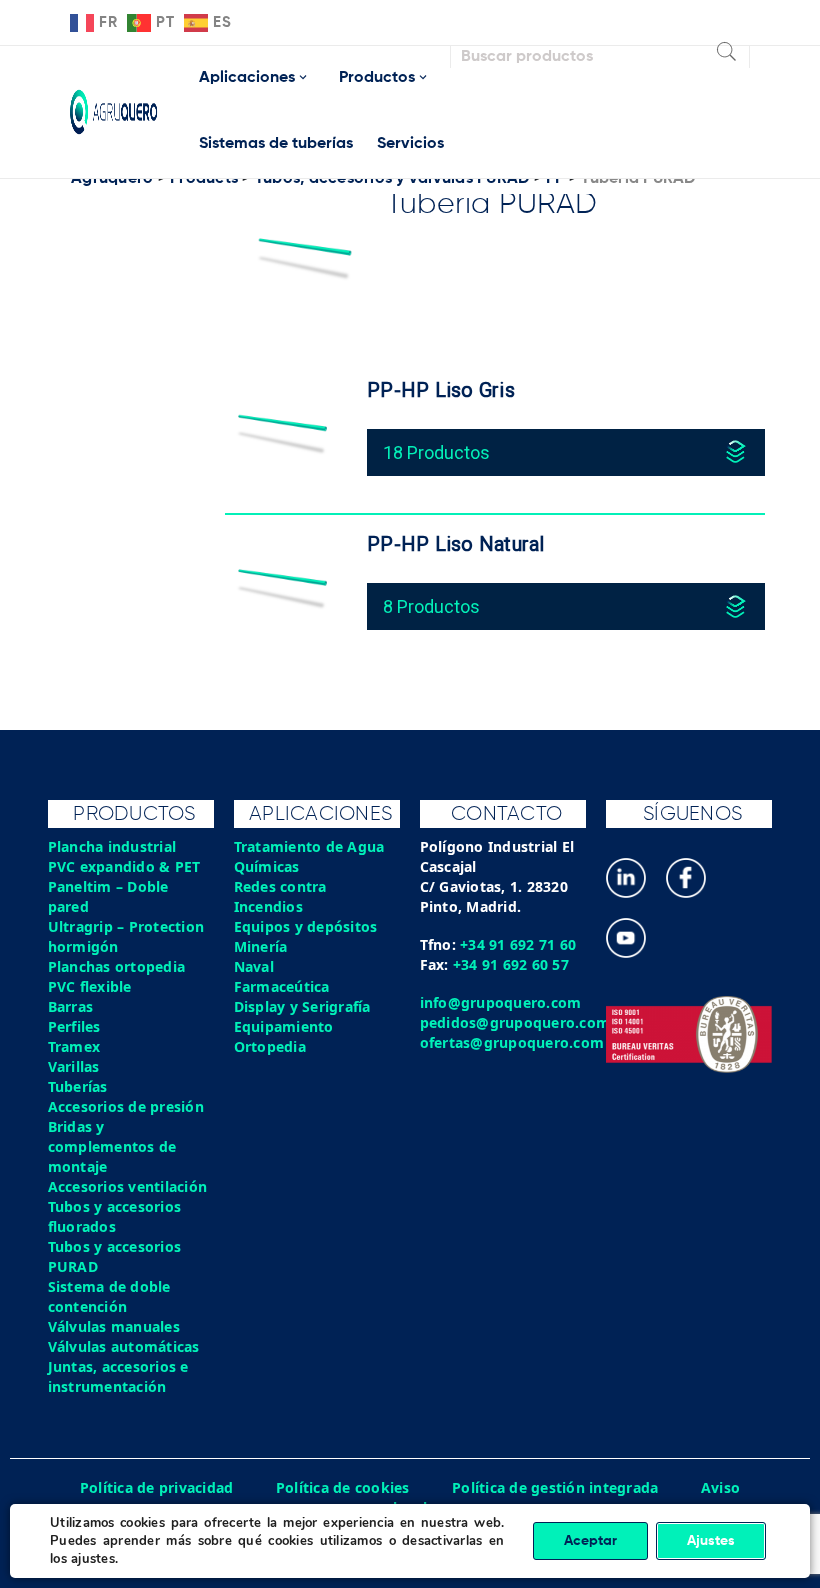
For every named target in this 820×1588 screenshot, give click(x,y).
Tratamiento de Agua (309, 846)
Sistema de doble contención (109, 1296)
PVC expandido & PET (124, 866)
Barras (71, 1006)
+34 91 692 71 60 (518, 944)
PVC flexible (90, 986)
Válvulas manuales (114, 1326)
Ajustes (711, 1541)
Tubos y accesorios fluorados (115, 1216)
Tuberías (78, 1086)
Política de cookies (343, 1487)
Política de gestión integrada (555, 1487)
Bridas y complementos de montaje (112, 1146)
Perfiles (74, 1026)
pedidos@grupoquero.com (515, 1022)
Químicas (267, 866)
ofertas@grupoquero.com (512, 1042)
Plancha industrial (112, 846)
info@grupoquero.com (501, 1002)
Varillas (74, 1066)
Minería (261, 946)
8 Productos (431, 606)
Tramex (74, 1046)
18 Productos (436, 452)
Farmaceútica (282, 986)
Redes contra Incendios (280, 896)
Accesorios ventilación (128, 1186)
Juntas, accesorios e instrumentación (118, 1376)
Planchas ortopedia (117, 966)
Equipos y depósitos (306, 926)
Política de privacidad (157, 1487)
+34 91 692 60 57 (511, 964)
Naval (254, 966)
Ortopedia (270, 1046)
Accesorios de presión (126, 1106)
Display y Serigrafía (302, 1006)
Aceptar (590, 1541)
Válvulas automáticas (124, 1346)
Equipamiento (284, 1026)
